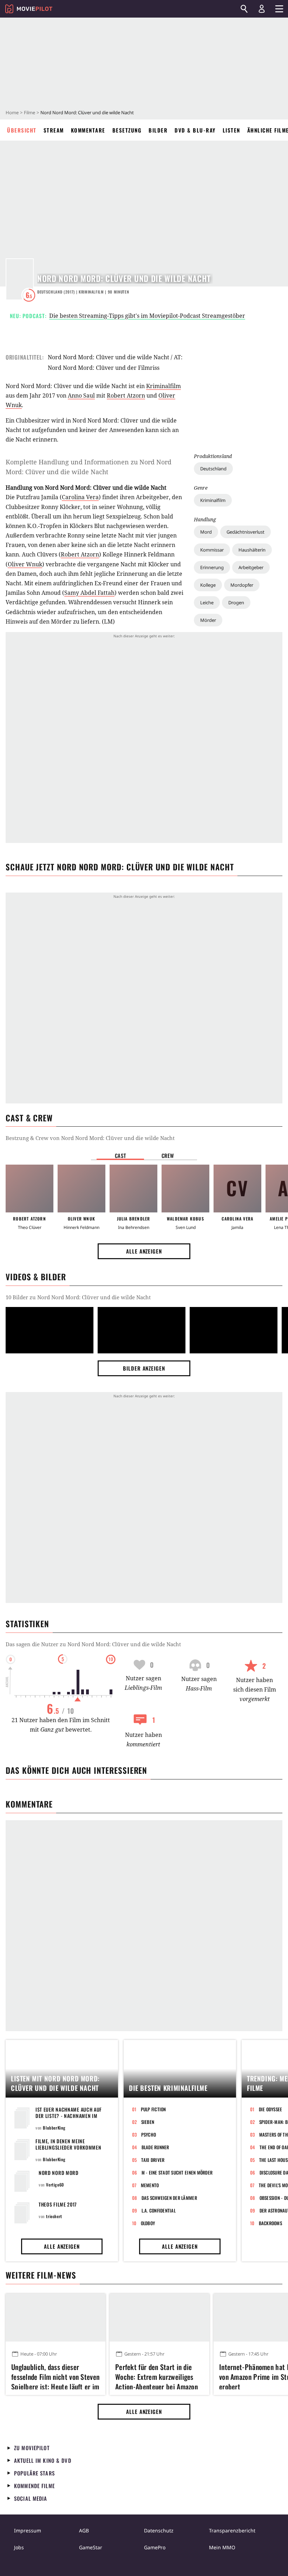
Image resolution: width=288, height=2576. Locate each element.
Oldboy (148, 2223)
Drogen (236, 603)
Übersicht (22, 130)
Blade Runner (155, 2147)
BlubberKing (54, 2128)
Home (12, 112)
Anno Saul (81, 395)
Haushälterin (252, 550)
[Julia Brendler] (133, 1189)
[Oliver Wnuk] (81, 1189)
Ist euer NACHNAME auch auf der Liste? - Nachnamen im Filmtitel (69, 2116)
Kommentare (88, 130)
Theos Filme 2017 (58, 2204)
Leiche (207, 603)
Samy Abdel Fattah (89, 593)
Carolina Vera (80, 497)
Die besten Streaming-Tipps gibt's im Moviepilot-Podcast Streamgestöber (147, 316)
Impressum (28, 2530)
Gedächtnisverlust (246, 532)
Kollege (208, 585)
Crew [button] (168, 1155)
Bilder (158, 130)
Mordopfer (242, 585)
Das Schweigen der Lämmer (169, 2198)
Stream (54, 130)
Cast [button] (120, 1155)
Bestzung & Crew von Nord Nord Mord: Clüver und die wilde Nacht (90, 1138)
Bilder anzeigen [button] (144, 1368)
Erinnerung (212, 567)
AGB (84, 2530)
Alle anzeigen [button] (144, 1251)
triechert (54, 2216)
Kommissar (212, 550)
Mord (206, 532)
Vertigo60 (55, 2185)
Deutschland (213, 469)
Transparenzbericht (232, 2530)
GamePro (155, 2547)
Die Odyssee (271, 2109)
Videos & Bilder (36, 1277)
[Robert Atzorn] (30, 1189)
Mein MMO (222, 2547)
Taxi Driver (153, 2160)
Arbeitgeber (251, 567)
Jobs (19, 2547)
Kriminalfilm (213, 500)
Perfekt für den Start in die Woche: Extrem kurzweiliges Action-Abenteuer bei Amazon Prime (156, 2376)
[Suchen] (244, 9)
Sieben (148, 2122)
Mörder (208, 620)
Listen (231, 130)
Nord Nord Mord (59, 2173)
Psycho (149, 2134)
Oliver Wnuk (25, 564)
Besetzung (127, 130)
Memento (150, 2185)
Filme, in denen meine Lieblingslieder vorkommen (68, 2144)
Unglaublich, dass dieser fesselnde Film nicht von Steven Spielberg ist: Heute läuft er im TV (55, 2376)
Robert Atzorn (126, 395)
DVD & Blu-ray (195, 130)
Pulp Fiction (153, 2109)
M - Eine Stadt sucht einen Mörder (177, 2172)
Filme (30, 112)
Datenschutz (159, 2530)
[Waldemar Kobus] (185, 1189)
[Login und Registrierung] (262, 9)
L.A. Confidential (159, 2210)
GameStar (91, 2547)
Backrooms (270, 2223)
